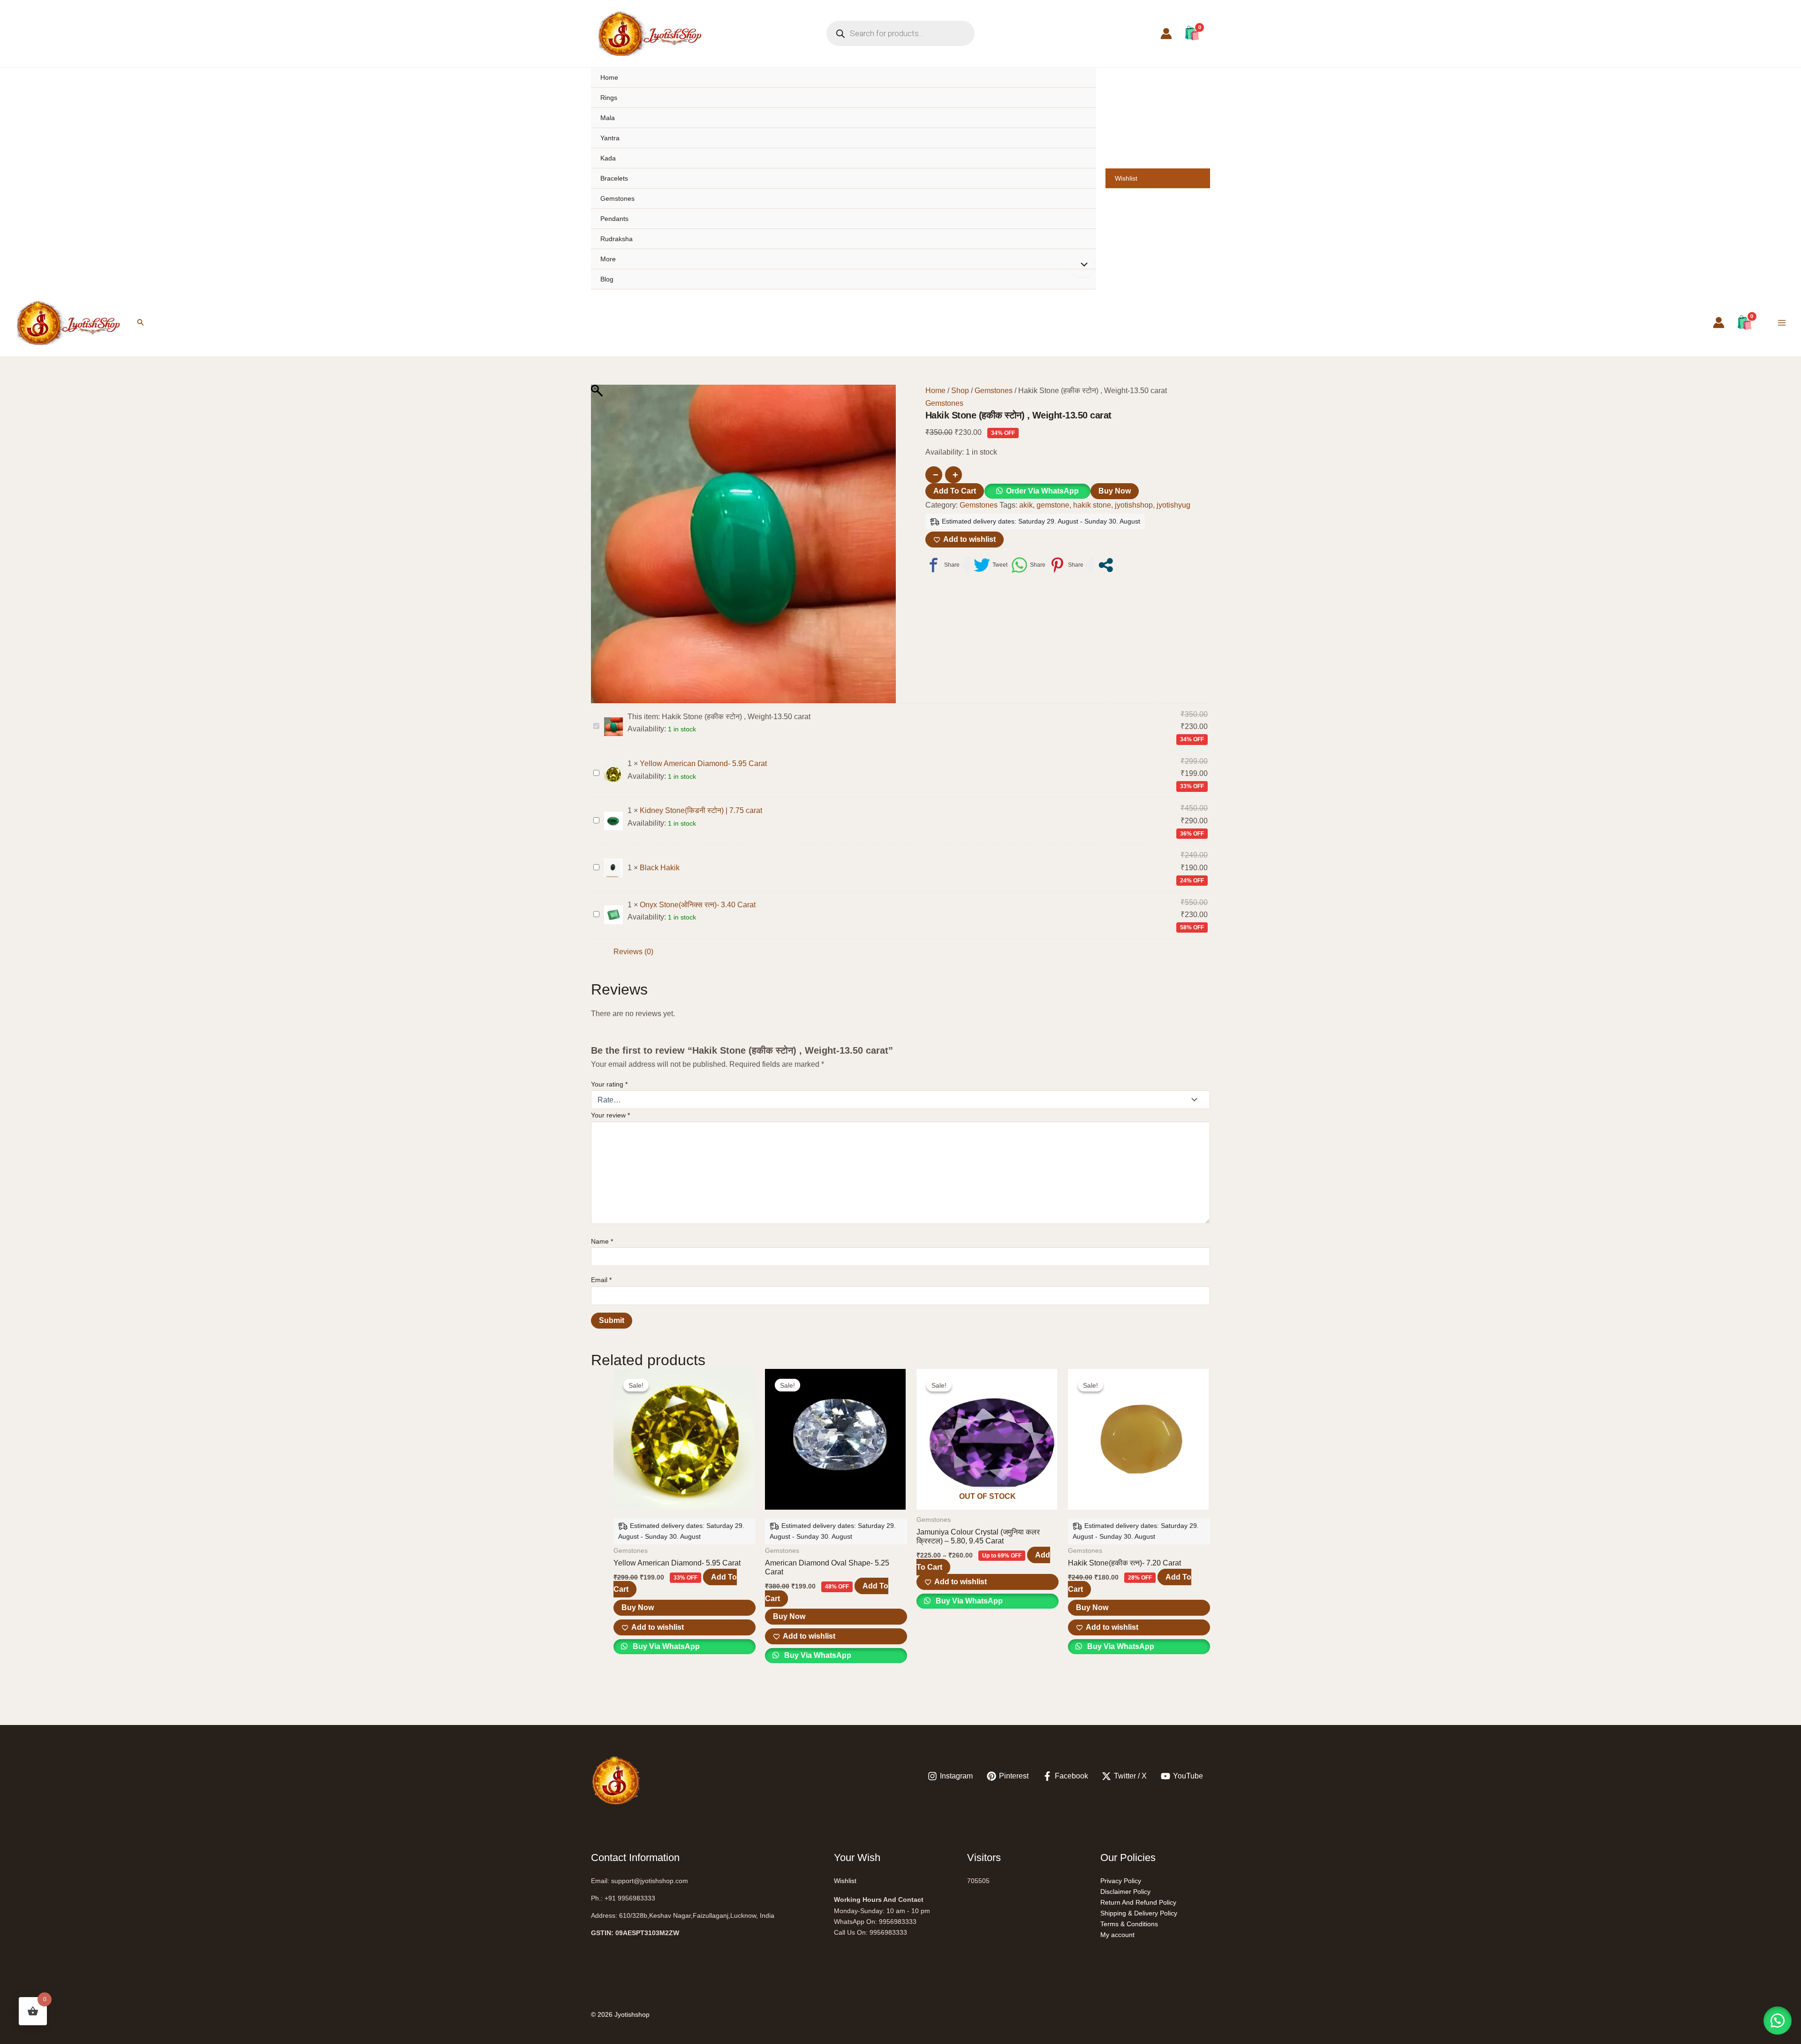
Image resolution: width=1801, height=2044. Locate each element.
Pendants (614, 219)
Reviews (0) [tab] (633, 952)
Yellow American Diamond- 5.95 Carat (703, 764)
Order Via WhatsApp (1042, 491)
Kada (608, 158)
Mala (608, 118)
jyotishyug (1173, 505)
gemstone (1053, 505)
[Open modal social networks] (1106, 565)
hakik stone (1092, 505)
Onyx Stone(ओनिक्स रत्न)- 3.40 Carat (698, 905)
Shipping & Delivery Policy (1139, 1913)
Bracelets (614, 178)
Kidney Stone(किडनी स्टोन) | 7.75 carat (701, 810)
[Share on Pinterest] (1066, 565)
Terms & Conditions (1129, 1924)
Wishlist (1126, 178)
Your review (610, 1115)
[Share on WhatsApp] (1028, 565)
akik (1026, 505)
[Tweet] (991, 565)
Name (602, 1241)
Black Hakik (660, 868)
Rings (609, 98)
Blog (607, 279)
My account (1117, 1935)
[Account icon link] (1166, 34)
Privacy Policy (1121, 1881)
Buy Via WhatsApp (665, 1646)
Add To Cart (955, 491)
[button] (141, 323)
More (608, 259)
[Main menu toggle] (1782, 323)
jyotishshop (1134, 505)
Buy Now (1115, 491)
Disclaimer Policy (1125, 1892)
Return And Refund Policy (1138, 1902)
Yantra (610, 138)
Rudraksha (617, 239)
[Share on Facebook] (942, 565)
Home (609, 77)
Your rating (609, 1084)
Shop (960, 391)
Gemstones (617, 198)
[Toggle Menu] (1082, 266)
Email (601, 1280)
